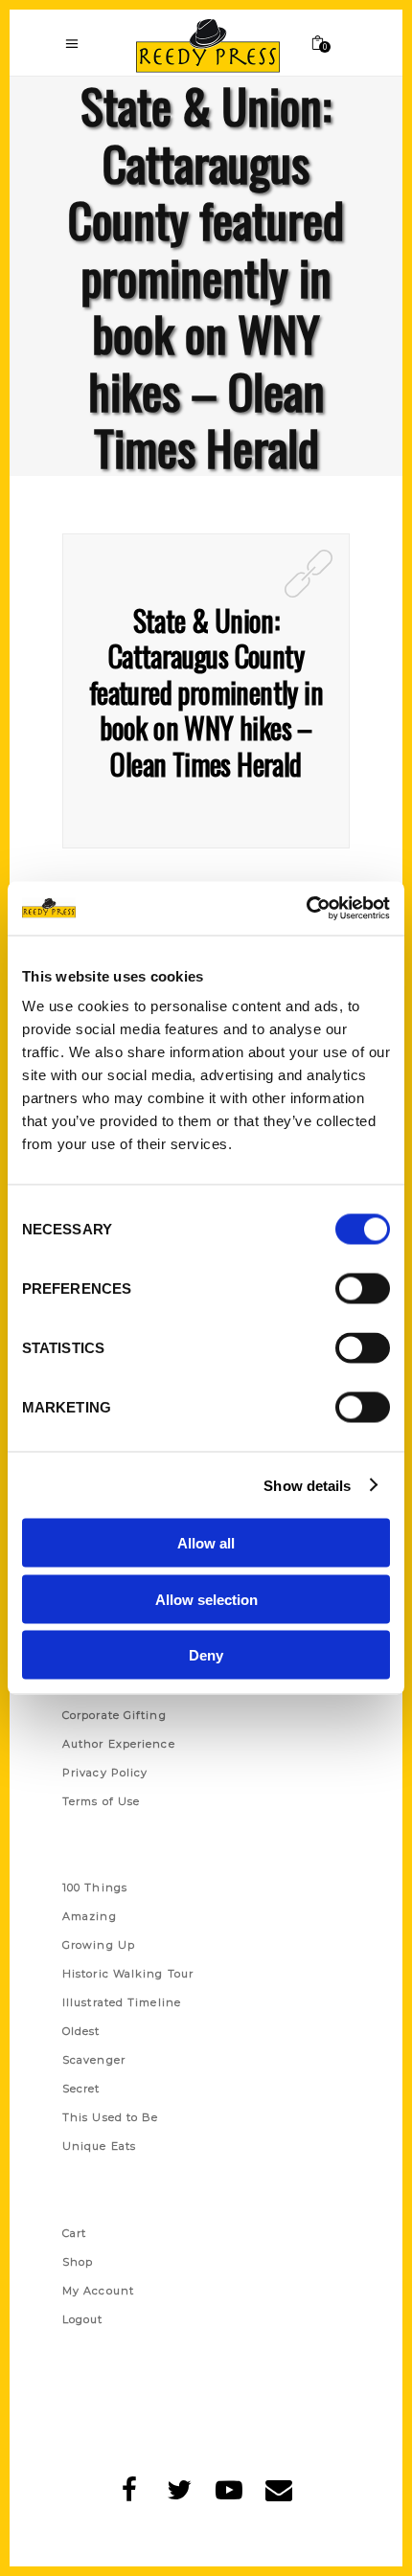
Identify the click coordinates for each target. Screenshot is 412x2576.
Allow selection (206, 1599)
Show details (307, 1485)
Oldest (81, 2031)
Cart (74, 2233)
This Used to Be (111, 2117)
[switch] (363, 1289)
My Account (98, 2291)
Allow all (206, 1543)
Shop (78, 2262)
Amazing (90, 1916)
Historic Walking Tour (128, 1974)
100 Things (95, 1887)
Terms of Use (101, 1801)
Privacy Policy (105, 1773)
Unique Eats (99, 2146)
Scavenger (94, 2060)
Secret (81, 2089)
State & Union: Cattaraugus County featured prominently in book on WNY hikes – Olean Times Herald (206, 692)
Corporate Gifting (114, 1715)
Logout (83, 2319)
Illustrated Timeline (122, 2002)
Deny (206, 1655)
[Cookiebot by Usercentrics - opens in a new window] (306, 909)
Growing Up (99, 1945)
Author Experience (119, 1744)
